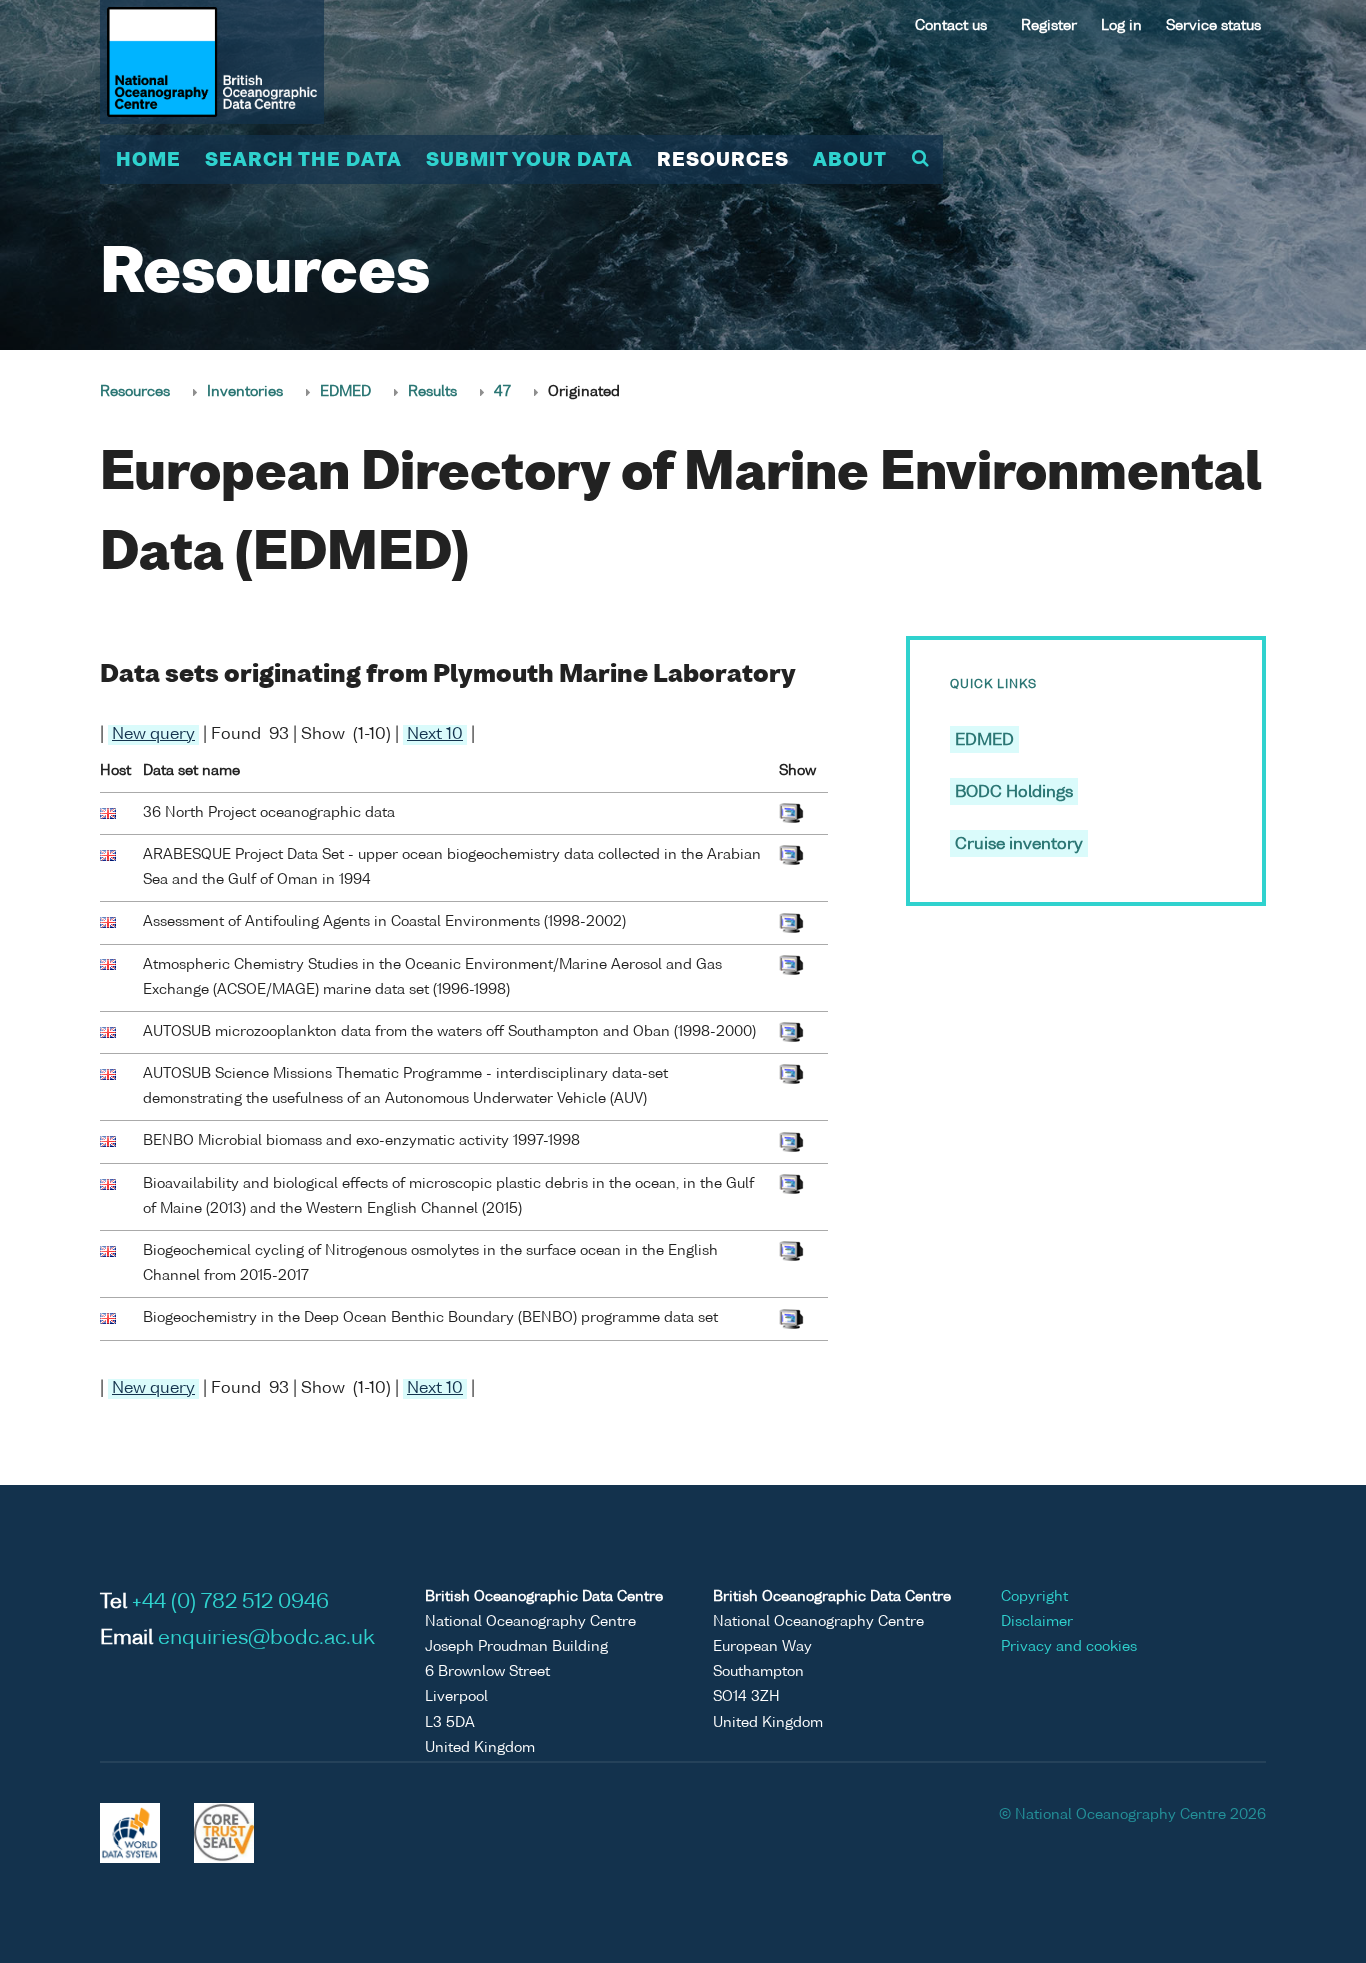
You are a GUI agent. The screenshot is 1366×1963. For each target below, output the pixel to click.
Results (432, 392)
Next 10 (435, 735)
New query (153, 735)
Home (148, 161)
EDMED (345, 392)
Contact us (951, 26)
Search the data (303, 161)
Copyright (1034, 1597)
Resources (723, 161)
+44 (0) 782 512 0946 (230, 1603)
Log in (1121, 26)
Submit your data (529, 161)
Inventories (245, 392)
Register (1049, 26)
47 (502, 392)
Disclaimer (1037, 1622)
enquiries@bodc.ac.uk (266, 1639)
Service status (1213, 26)
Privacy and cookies (1069, 1647)
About (850, 161)
